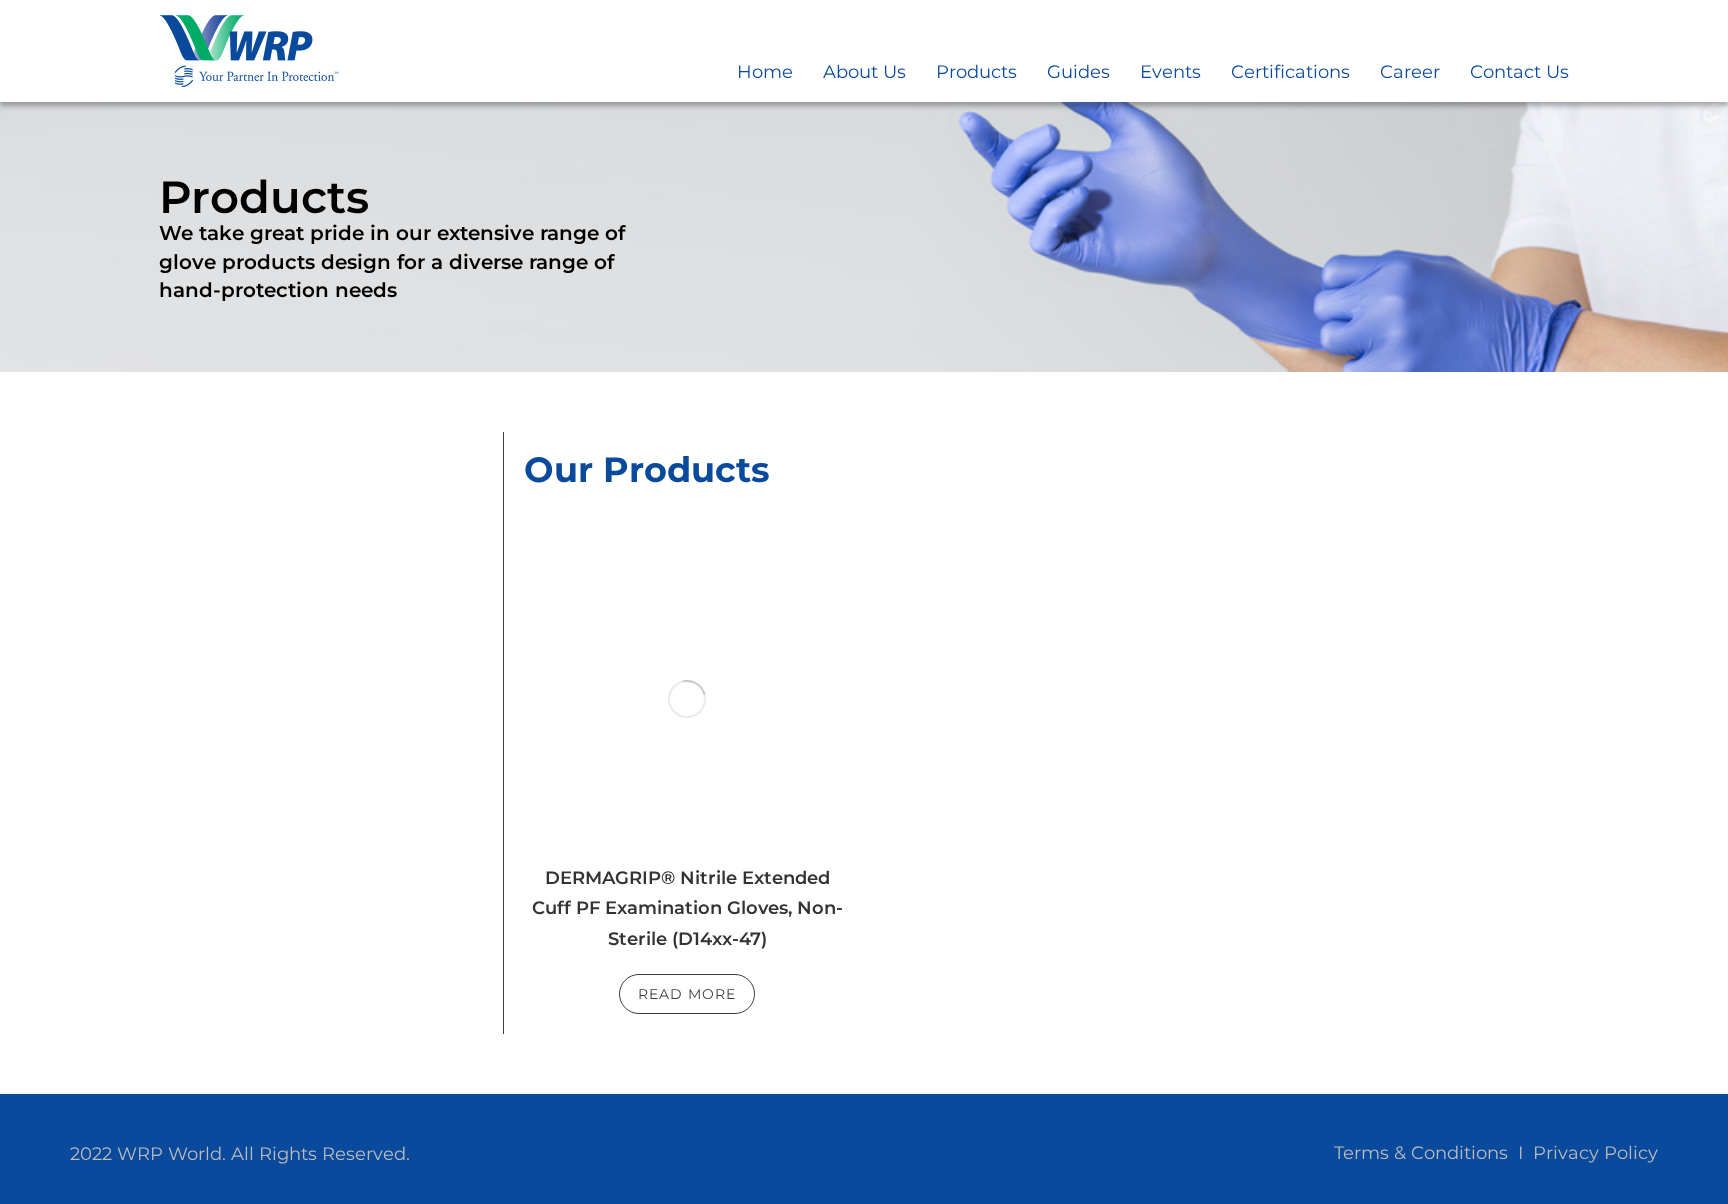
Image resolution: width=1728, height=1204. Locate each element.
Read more (687, 994)
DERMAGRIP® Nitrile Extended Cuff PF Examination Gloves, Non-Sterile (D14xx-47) (687, 908)
